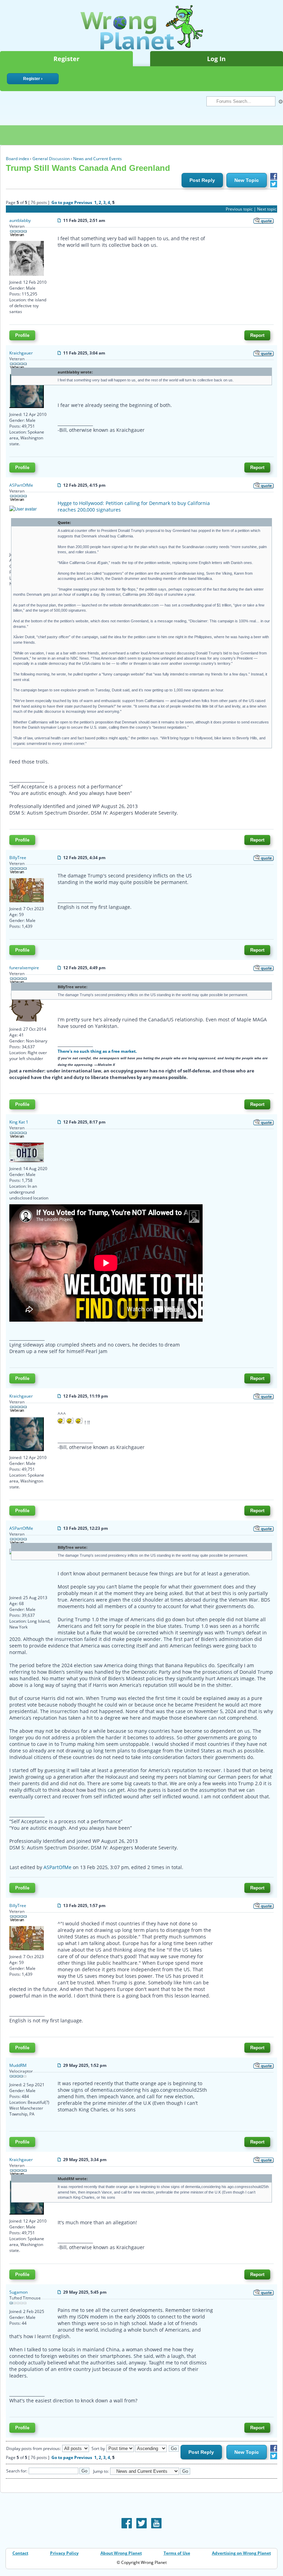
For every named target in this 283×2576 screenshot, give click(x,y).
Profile (22, 335)
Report (257, 335)
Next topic (267, 209)
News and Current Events (97, 159)
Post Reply (202, 180)
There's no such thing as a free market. (97, 1051)
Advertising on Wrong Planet (241, 2553)
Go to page (62, 202)
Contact (20, 2553)
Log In (216, 59)
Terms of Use (177, 2553)
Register (66, 59)
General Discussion (51, 159)
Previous (83, 202)
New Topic (247, 180)
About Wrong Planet (121, 2553)
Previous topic (239, 209)
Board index (17, 159)
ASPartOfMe (57, 1867)
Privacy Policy (64, 2553)
